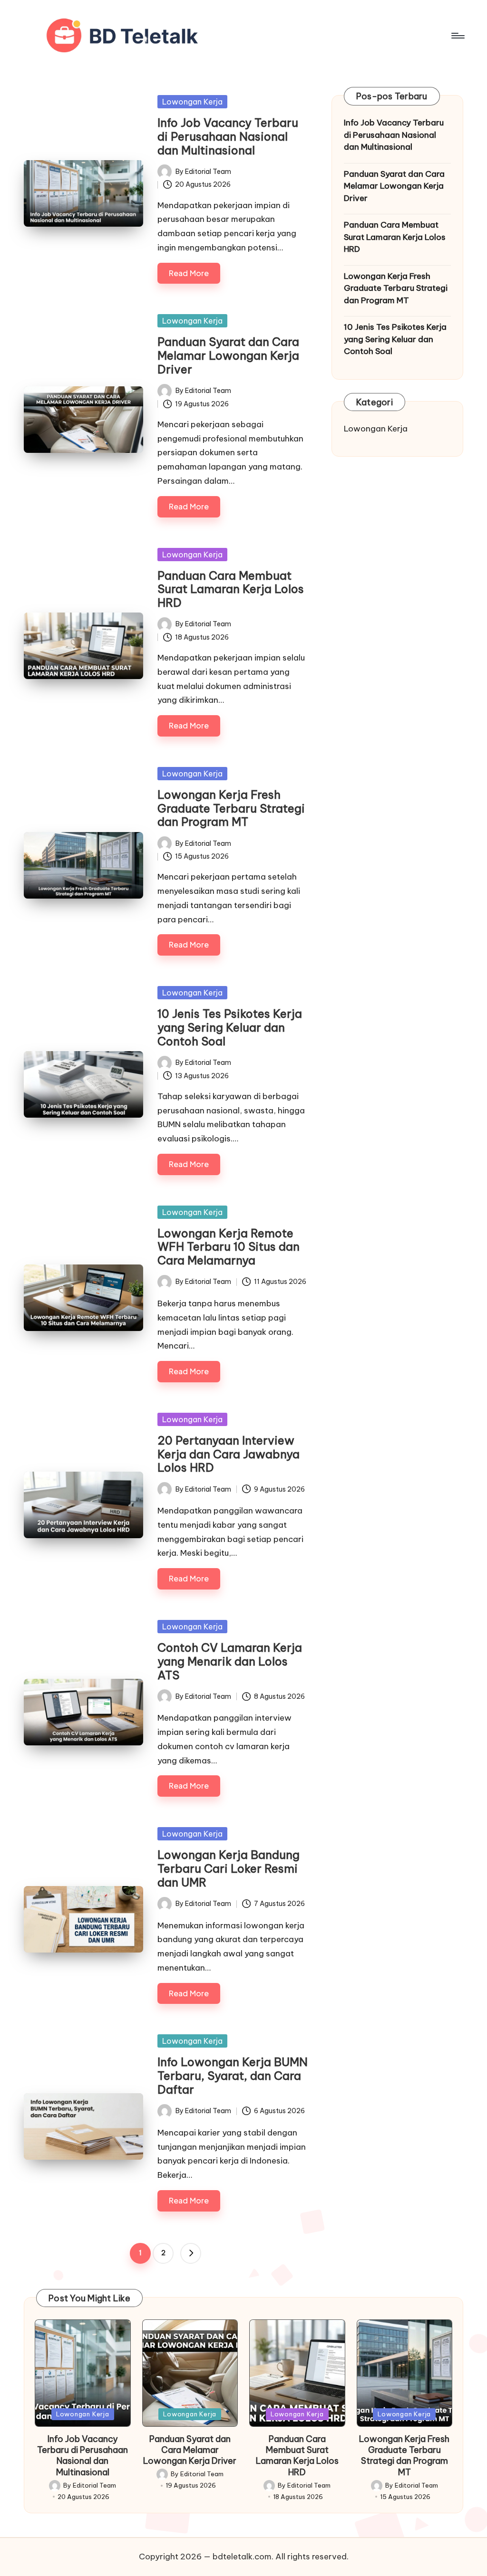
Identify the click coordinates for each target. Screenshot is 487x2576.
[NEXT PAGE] (191, 2253)
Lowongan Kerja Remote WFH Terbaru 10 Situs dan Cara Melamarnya (229, 1247)
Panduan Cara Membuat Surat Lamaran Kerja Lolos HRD (231, 589)
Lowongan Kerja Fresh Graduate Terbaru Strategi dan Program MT (231, 808)
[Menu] (457, 36)
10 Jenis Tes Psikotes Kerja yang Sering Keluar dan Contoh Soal (230, 1027)
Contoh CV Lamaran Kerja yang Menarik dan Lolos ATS (230, 1661)
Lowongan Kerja (192, 102)
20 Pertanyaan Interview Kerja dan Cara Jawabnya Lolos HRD (229, 1454)
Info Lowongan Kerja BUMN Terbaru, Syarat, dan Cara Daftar (233, 2076)
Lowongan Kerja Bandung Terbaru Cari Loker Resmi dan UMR (229, 1868)
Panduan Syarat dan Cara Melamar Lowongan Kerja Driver (228, 355)
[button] (191, 2253)
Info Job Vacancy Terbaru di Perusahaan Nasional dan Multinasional (228, 136)
